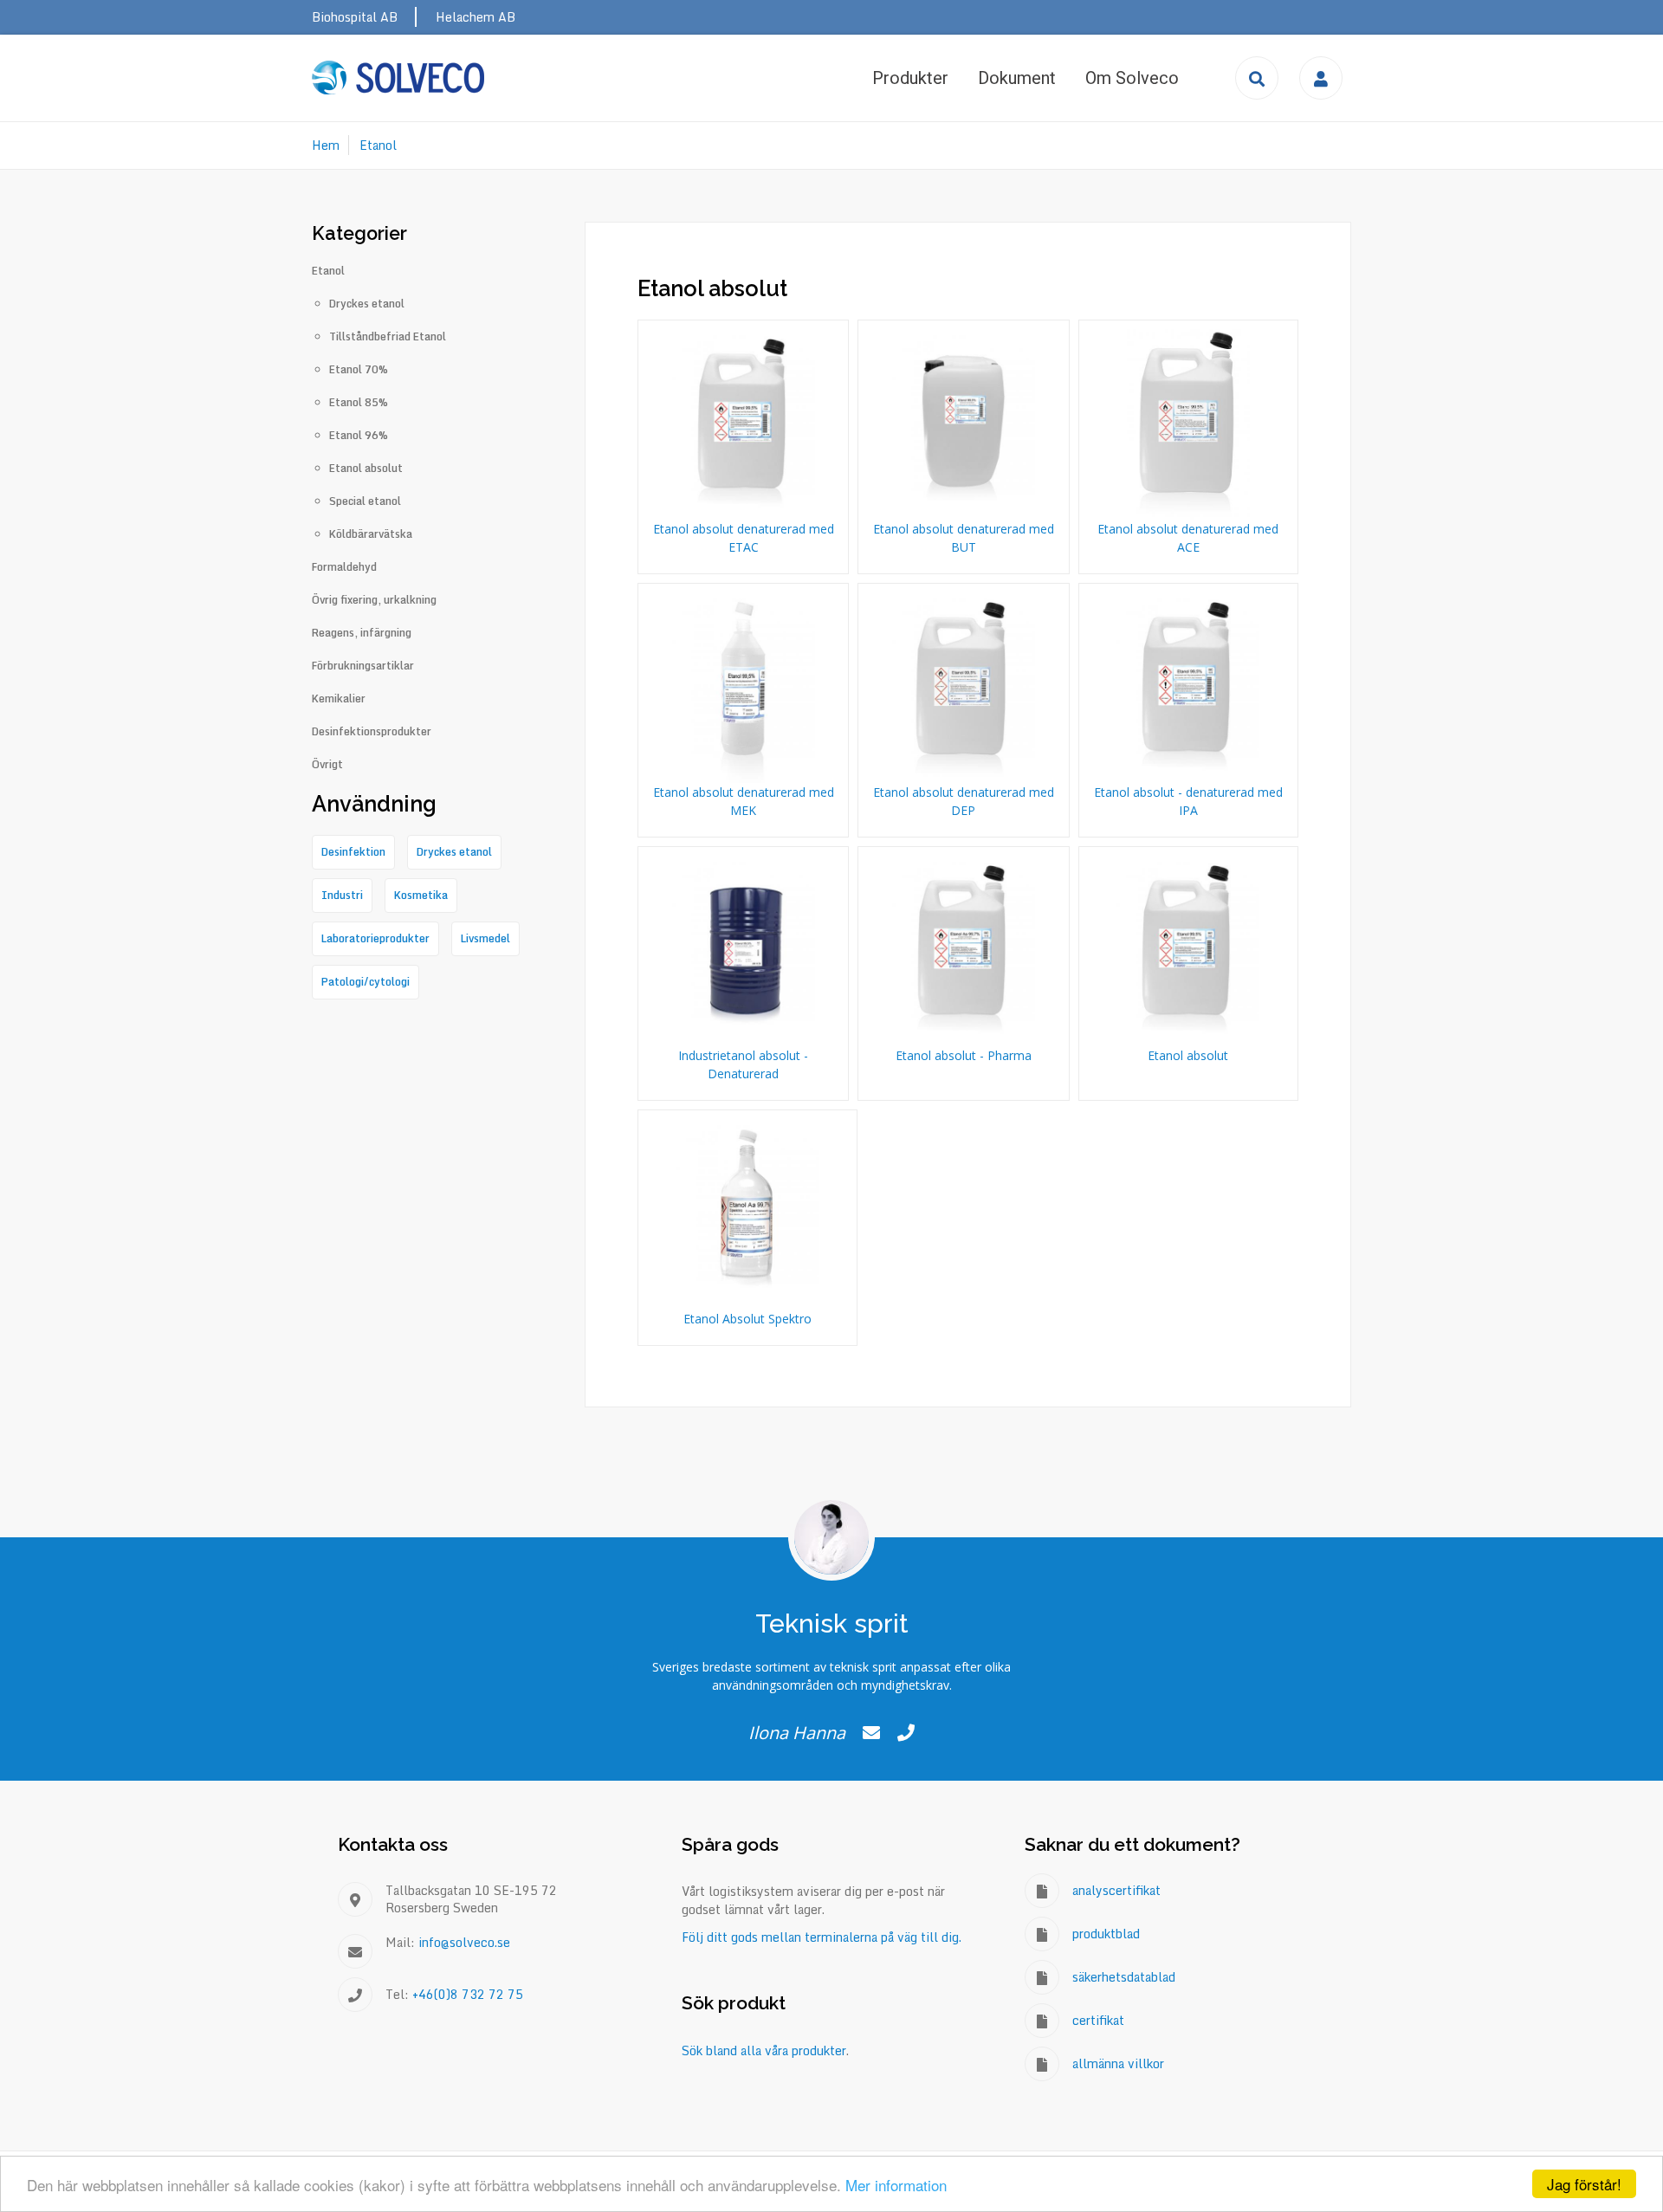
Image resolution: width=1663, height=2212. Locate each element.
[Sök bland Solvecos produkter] (1257, 78)
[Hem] (398, 78)
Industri (342, 895)
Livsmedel (485, 938)
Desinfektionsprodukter (372, 732)
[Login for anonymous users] (1321, 78)
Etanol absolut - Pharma (964, 1055)
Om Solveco (1132, 78)
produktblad (1106, 1934)
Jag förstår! (1584, 2184)
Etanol (378, 145)
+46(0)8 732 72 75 (468, 1994)
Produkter (910, 78)
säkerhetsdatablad (1124, 1977)
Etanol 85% (359, 403)
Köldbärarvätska (371, 534)
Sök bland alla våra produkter (764, 2050)
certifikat (1098, 2020)
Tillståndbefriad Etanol (388, 337)
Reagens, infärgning (362, 633)
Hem (326, 145)
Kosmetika (421, 895)
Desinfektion (353, 852)
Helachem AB (476, 17)
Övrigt (327, 765)
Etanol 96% (359, 436)
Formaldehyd (344, 567)
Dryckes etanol (367, 304)
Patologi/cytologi (366, 982)
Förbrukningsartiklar (363, 666)
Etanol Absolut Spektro (747, 1319)
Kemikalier (339, 699)
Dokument (1017, 78)
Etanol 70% (359, 370)
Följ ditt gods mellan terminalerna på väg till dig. (822, 1937)
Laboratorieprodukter (375, 938)
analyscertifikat (1116, 1890)
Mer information (896, 2185)
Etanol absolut (1188, 1055)
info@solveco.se (464, 1942)
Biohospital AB (355, 17)
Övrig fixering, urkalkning (374, 600)
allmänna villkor (1118, 2063)
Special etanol (365, 501)
